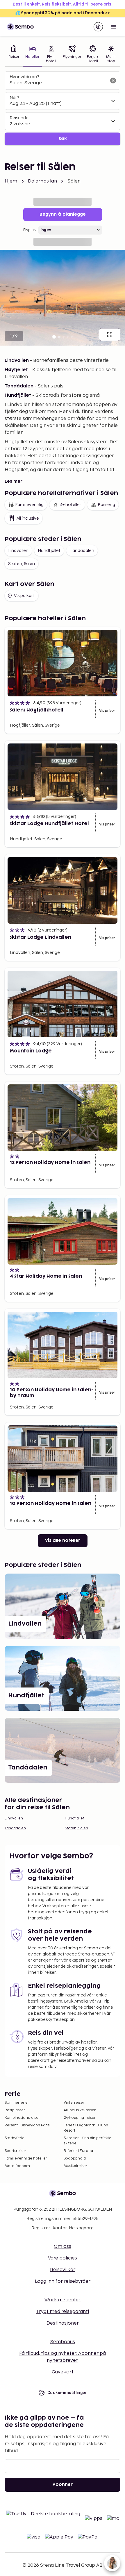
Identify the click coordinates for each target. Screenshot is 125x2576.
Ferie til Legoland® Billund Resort (86, 2128)
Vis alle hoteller (63, 1541)
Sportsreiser (15, 2151)
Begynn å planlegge (63, 214)
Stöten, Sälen (22, 564)
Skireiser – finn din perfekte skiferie (87, 2141)
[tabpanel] (63, 108)
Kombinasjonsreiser (22, 2118)
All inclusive (28, 518)
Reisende (19, 118)
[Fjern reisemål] (113, 81)
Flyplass (30, 230)
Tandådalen (82, 551)
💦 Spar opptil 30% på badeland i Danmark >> (63, 13)
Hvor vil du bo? (24, 77)
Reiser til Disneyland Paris (27, 2125)
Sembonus (63, 2342)
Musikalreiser (75, 2166)
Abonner (63, 2485)
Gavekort (63, 2372)
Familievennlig (29, 505)
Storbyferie (15, 2138)
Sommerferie (16, 2103)
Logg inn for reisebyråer (63, 2281)
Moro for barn (17, 2166)
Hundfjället (49, 551)
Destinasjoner (63, 2323)
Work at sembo (63, 2300)
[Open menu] (113, 27)
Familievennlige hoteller (26, 2158)
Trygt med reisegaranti (63, 2312)
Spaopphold (75, 2158)
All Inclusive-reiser (80, 2110)
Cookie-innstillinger (67, 2393)
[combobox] (58, 83)
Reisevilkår (63, 2270)
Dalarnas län (43, 181)
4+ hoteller (71, 505)
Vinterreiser (74, 2103)
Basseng (106, 505)
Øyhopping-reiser (80, 2118)
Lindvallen (18, 551)
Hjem (11, 181)
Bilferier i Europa (78, 2151)
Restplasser (15, 2110)
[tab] (14, 55)
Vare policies (63, 2258)
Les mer (14, 481)
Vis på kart (24, 596)
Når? (14, 98)
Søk (63, 139)
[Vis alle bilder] (110, 335)
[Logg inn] (98, 27)
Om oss (63, 2247)
